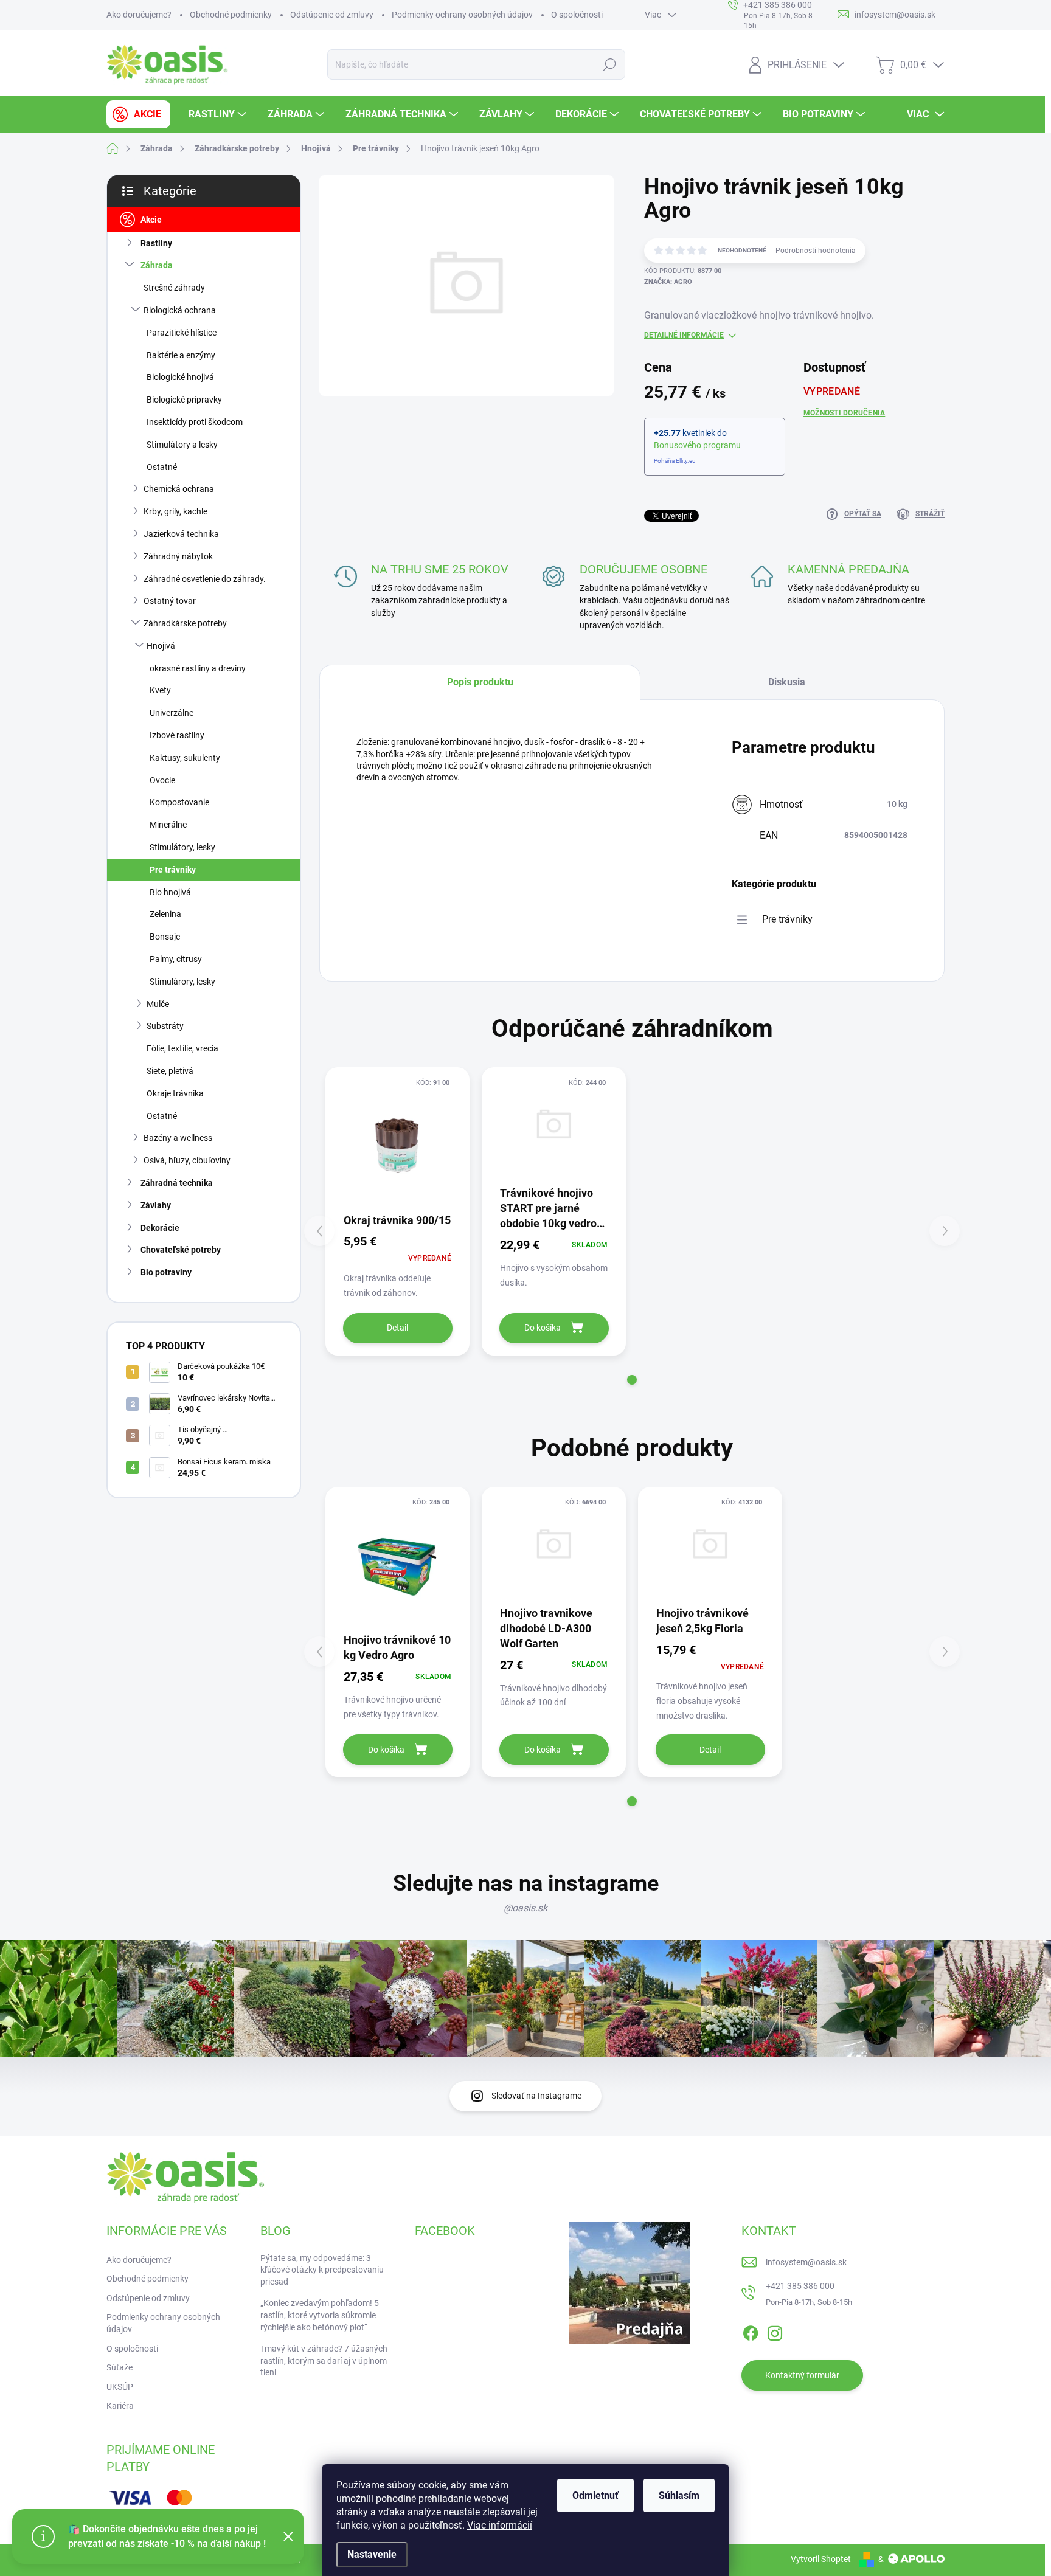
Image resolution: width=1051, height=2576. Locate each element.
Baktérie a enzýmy (181, 355)
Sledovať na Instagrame (536, 2096)
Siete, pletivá (170, 1071)
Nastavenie (372, 2554)
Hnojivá (161, 646)
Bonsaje (165, 937)
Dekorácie (160, 1228)
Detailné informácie (684, 335)
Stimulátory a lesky (182, 445)
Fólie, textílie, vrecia (182, 1048)
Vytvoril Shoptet (821, 2559)
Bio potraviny (166, 1272)
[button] (632, 1380)
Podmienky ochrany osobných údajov (462, 15)
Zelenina (165, 914)
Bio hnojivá (170, 892)
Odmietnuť (595, 2495)
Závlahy (156, 1205)
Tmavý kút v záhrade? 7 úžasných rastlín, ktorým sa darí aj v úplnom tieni (324, 2360)
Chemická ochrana (179, 489)
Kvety (160, 690)
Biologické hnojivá (180, 377)
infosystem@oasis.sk (806, 2262)
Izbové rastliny (177, 735)
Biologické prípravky (184, 400)
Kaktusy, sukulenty (185, 758)
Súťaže (120, 2367)
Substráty (165, 1026)
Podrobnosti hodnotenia (816, 251)
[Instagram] (775, 2331)
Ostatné (162, 467)
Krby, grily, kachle (175, 511)
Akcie (151, 220)
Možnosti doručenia (844, 413)
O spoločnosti (577, 15)
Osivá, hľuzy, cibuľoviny (187, 1160)
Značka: (668, 282)
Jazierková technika (181, 534)
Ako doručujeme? (139, 15)
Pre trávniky (173, 870)
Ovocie (162, 780)
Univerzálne (172, 713)
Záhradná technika (177, 1183)
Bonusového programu (697, 445)
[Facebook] (751, 2331)
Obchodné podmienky (231, 15)
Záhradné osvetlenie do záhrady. (205, 579)
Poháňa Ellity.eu (675, 461)
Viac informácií (500, 2525)
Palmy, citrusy (176, 959)
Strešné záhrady (174, 288)
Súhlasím (679, 2495)
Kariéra (120, 2406)
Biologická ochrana (180, 310)
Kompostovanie (179, 802)
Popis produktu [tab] (480, 682)
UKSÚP (120, 2387)
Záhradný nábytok (178, 556)
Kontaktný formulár (802, 2375)
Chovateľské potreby (181, 1250)
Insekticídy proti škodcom (195, 422)
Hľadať (610, 64)
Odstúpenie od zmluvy (332, 15)
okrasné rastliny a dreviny (198, 668)
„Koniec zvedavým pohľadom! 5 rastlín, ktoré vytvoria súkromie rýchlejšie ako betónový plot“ (320, 2315)
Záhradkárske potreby (185, 623)
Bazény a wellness (178, 1138)
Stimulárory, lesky (182, 982)
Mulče (158, 1004)
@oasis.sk (525, 1908)
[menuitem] (138, 114)
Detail (397, 1328)
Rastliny (156, 243)
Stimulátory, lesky (182, 847)
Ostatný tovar (170, 601)
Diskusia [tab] (787, 682)
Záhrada (157, 265)
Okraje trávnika (175, 1093)
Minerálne (168, 825)
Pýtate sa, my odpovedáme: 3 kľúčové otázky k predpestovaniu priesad (322, 2270)
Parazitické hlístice (182, 333)
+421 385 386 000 (800, 2286)
